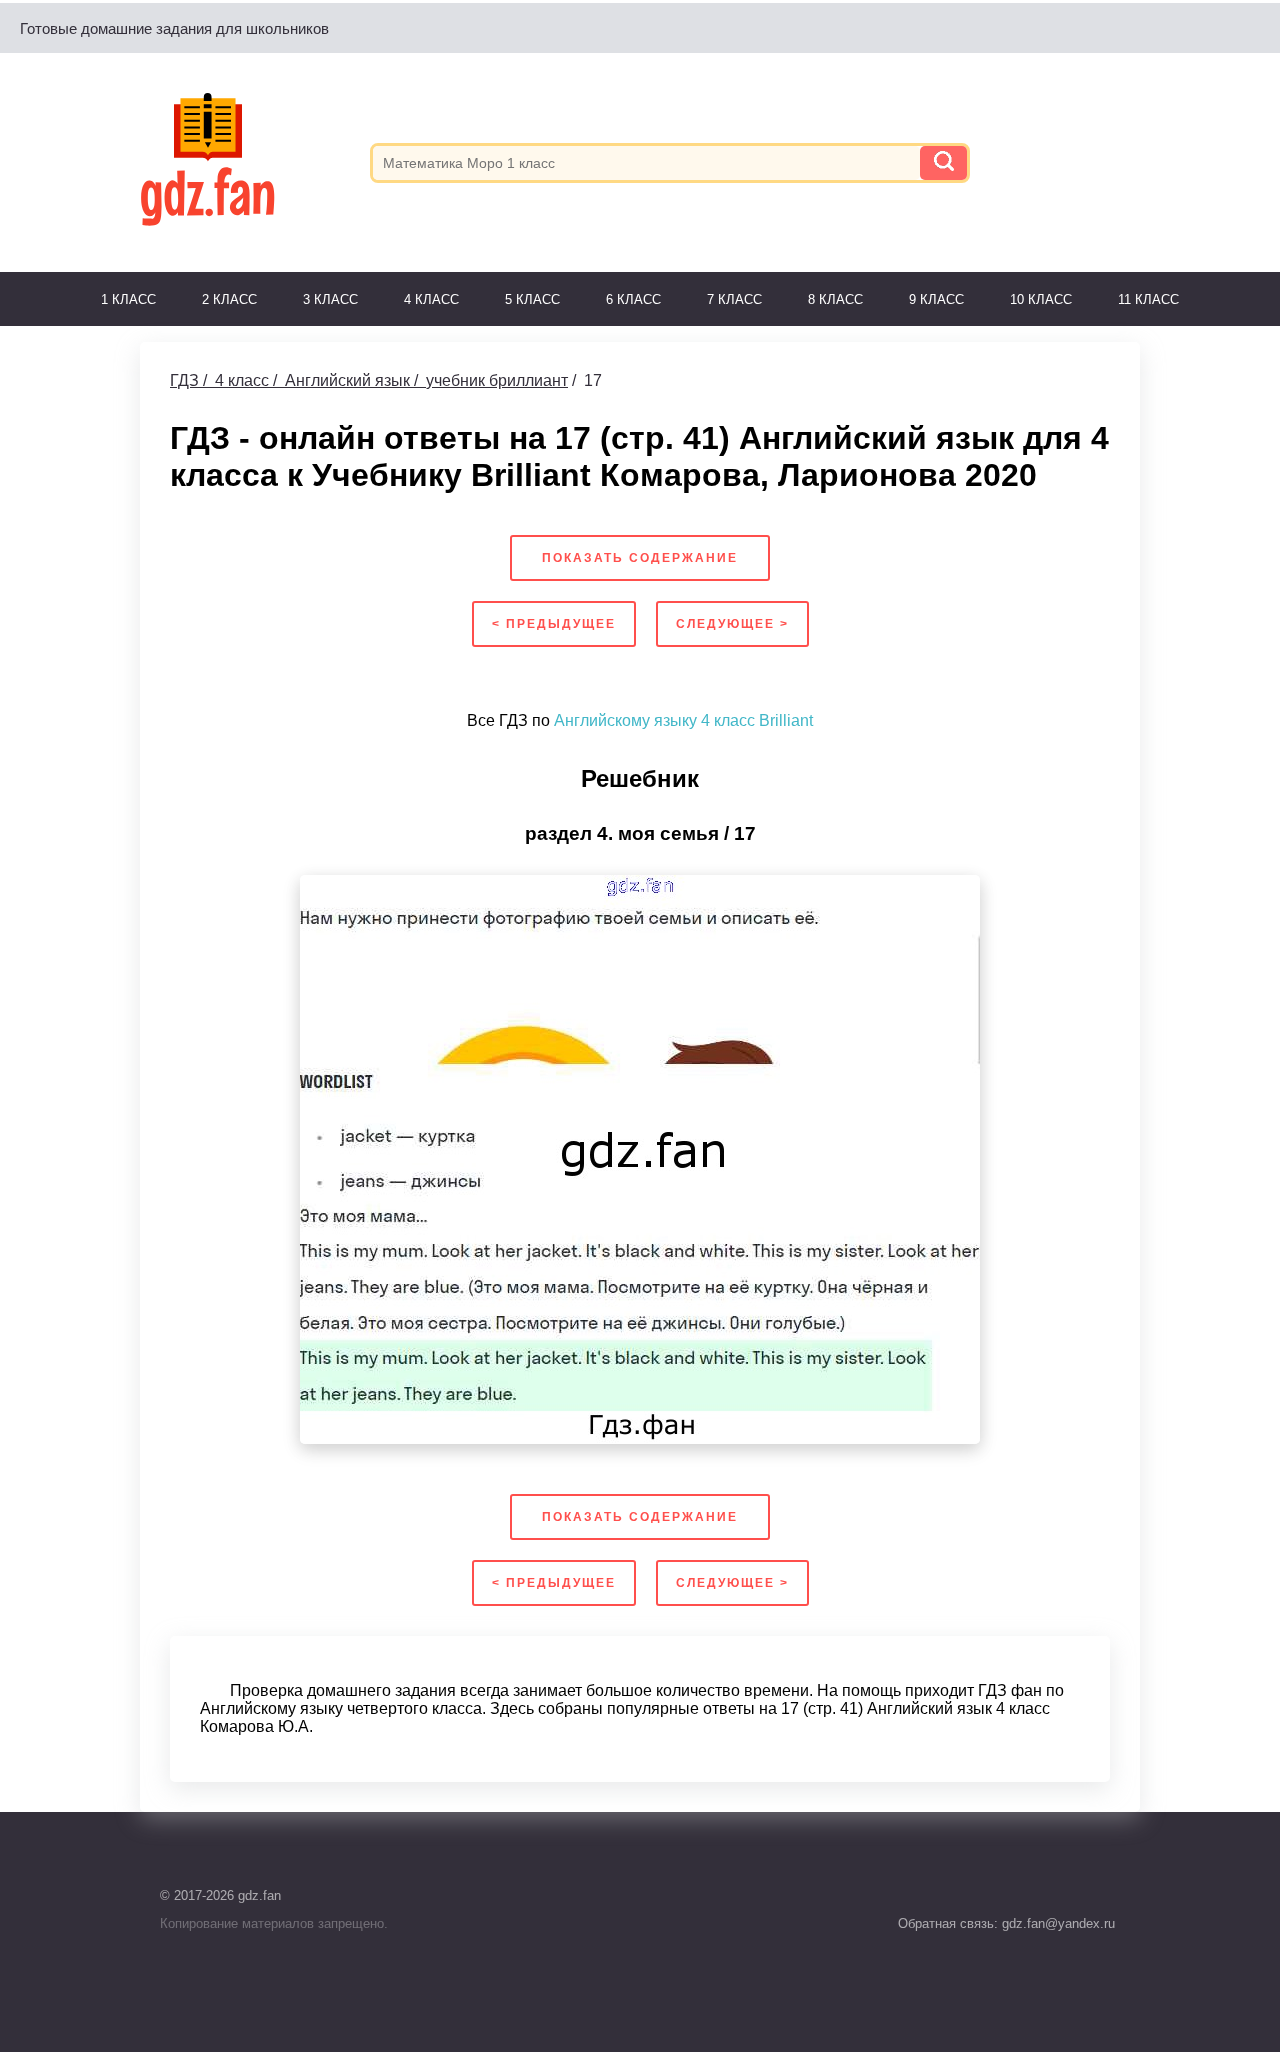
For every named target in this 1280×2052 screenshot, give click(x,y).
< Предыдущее (554, 624)
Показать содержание (640, 558)
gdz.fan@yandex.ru (1056, 1923)
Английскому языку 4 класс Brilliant (683, 720)
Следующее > (732, 624)
